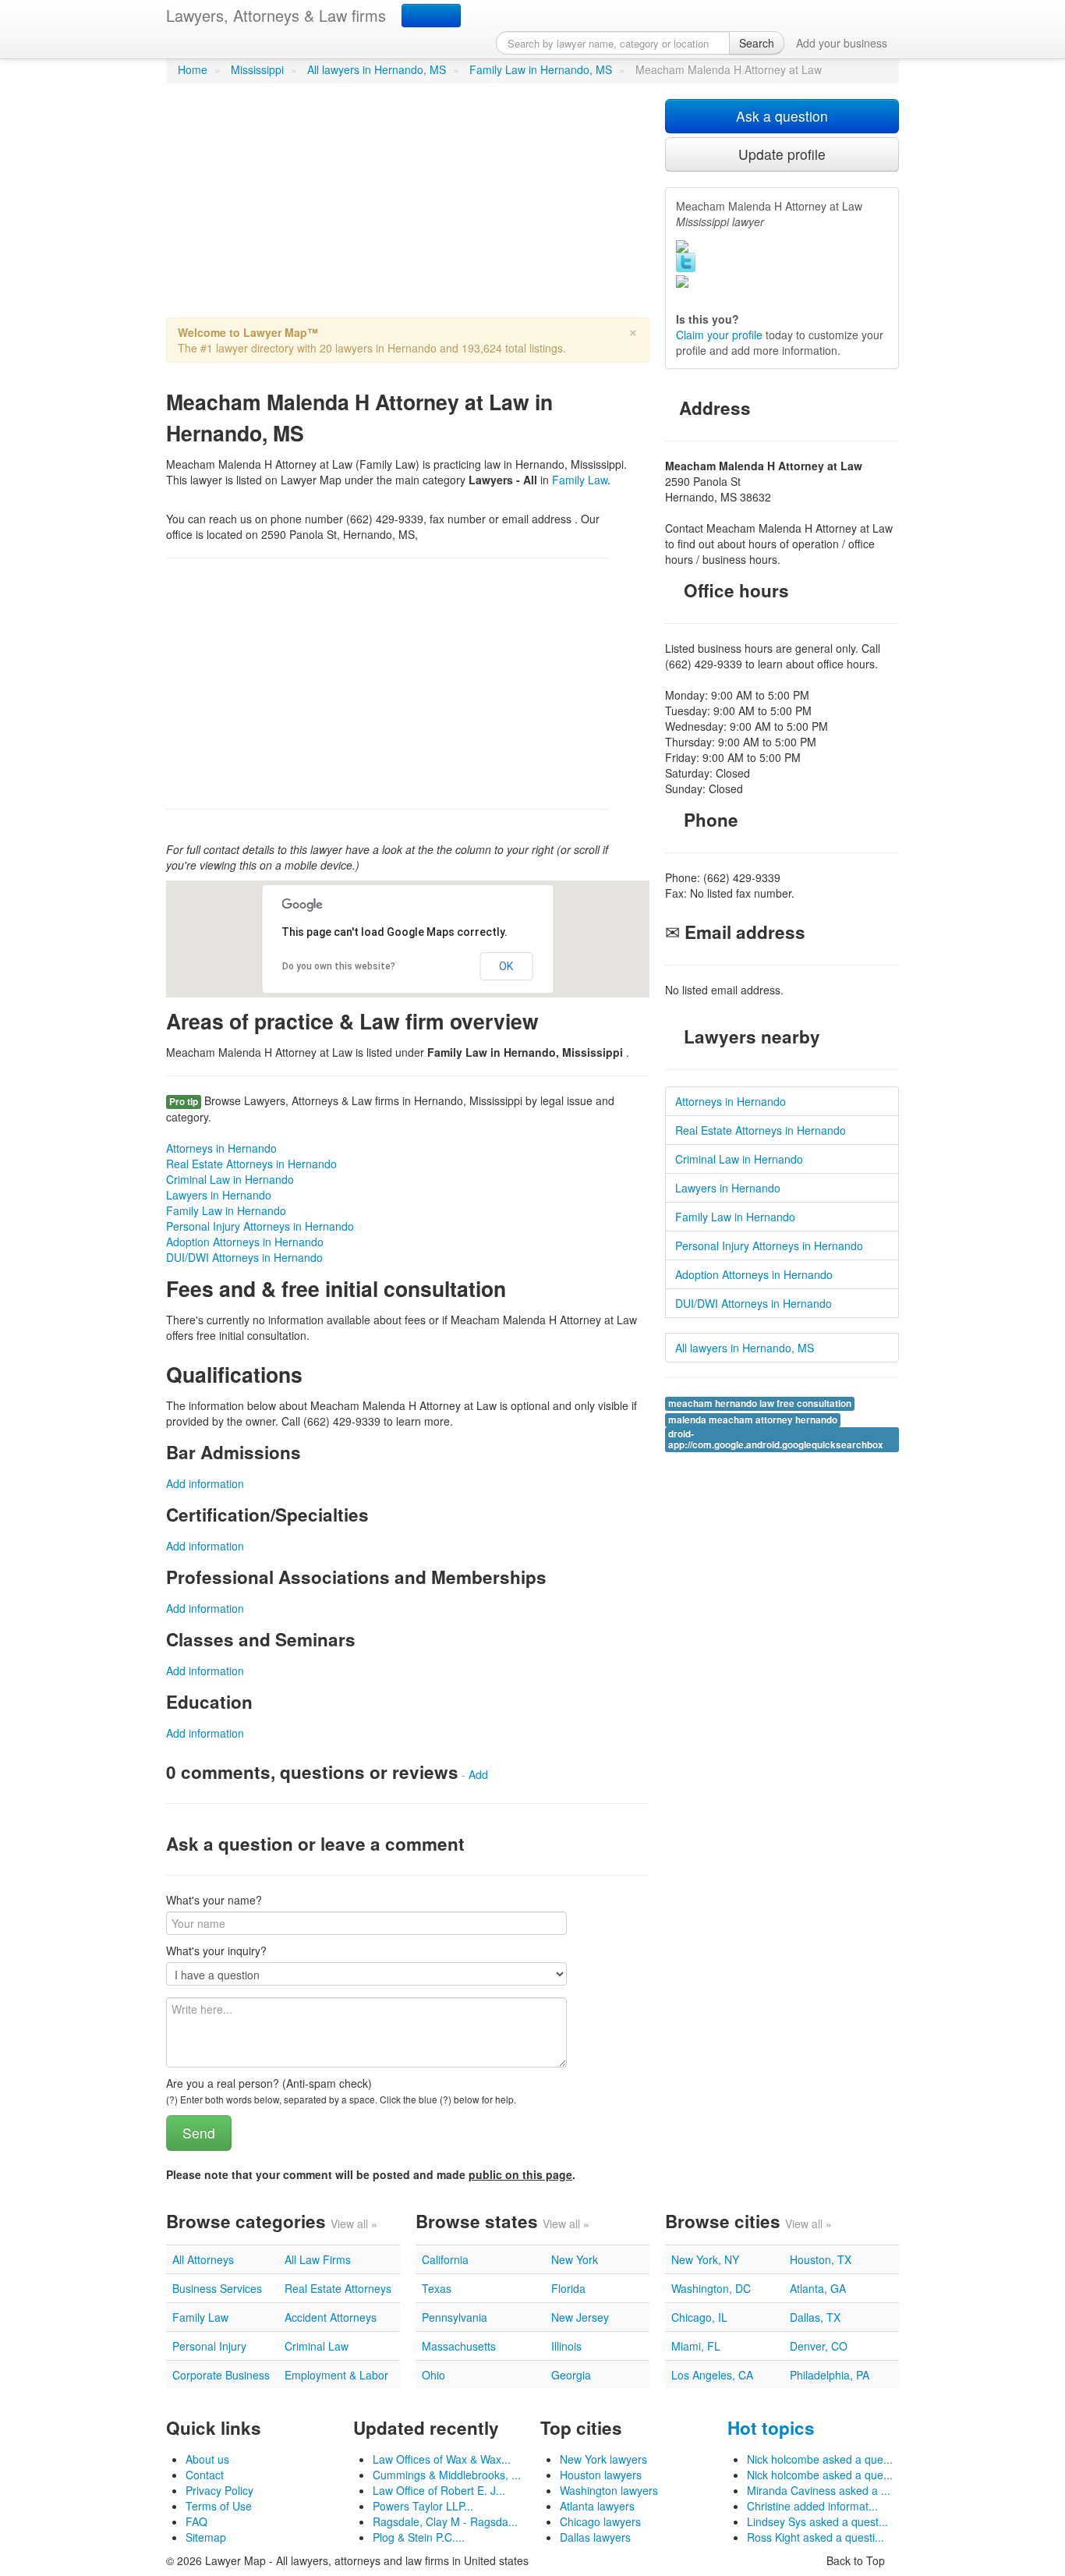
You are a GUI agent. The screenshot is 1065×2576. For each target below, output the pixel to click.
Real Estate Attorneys (338, 2288)
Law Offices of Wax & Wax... (442, 2459)
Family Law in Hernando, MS (541, 69)
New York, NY (705, 2259)
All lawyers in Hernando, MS (377, 69)
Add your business (842, 43)
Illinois (566, 2346)
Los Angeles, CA (712, 2375)
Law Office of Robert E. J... (439, 2490)
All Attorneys (203, 2259)
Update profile (782, 154)
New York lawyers (603, 2459)
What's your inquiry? (216, 1951)
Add (478, 1774)
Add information (205, 1483)
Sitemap (206, 2537)
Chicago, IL (699, 2317)
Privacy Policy (219, 2490)
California (445, 2259)
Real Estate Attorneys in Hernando (251, 1164)
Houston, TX (821, 2259)
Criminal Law (317, 2346)
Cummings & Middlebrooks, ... (447, 2475)
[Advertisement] (408, 208)
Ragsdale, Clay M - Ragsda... (445, 2521)
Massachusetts (459, 2346)
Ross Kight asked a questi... (816, 2537)
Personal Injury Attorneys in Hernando (260, 1226)
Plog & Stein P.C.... (419, 2537)
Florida (568, 2288)
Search (757, 43)
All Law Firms (318, 2259)
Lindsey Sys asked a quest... (817, 2521)
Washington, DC (711, 2288)
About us (207, 2459)
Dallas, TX (815, 2317)
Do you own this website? (339, 966)
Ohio (433, 2375)
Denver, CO (819, 2346)
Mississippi (257, 69)
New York (575, 2259)
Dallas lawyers (595, 2537)
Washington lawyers (609, 2490)
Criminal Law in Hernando (230, 1179)
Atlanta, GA (818, 2288)
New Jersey (580, 2317)
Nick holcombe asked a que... (820, 2459)
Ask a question (782, 116)
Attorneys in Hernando (221, 1148)
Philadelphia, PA (830, 2375)
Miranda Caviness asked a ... (819, 2490)
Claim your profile (719, 335)
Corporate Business (221, 2375)
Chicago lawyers (600, 2521)
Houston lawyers (601, 2475)
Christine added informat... (812, 2506)
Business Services (217, 2288)
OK (506, 966)
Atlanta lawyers (597, 2506)
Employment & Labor (336, 2375)
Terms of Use (219, 2506)
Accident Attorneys (331, 2317)
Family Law (580, 480)
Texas (437, 2288)
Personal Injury (209, 2346)
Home (193, 69)
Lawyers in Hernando (219, 1195)
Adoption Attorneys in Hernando (245, 1242)
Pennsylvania (455, 2317)
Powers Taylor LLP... (423, 2506)
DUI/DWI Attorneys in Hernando (244, 1257)
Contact (205, 2475)
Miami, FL (696, 2346)
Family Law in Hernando (226, 1210)
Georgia (571, 2375)
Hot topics (771, 2428)
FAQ (196, 2521)
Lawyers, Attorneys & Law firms (276, 15)
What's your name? (214, 1900)
